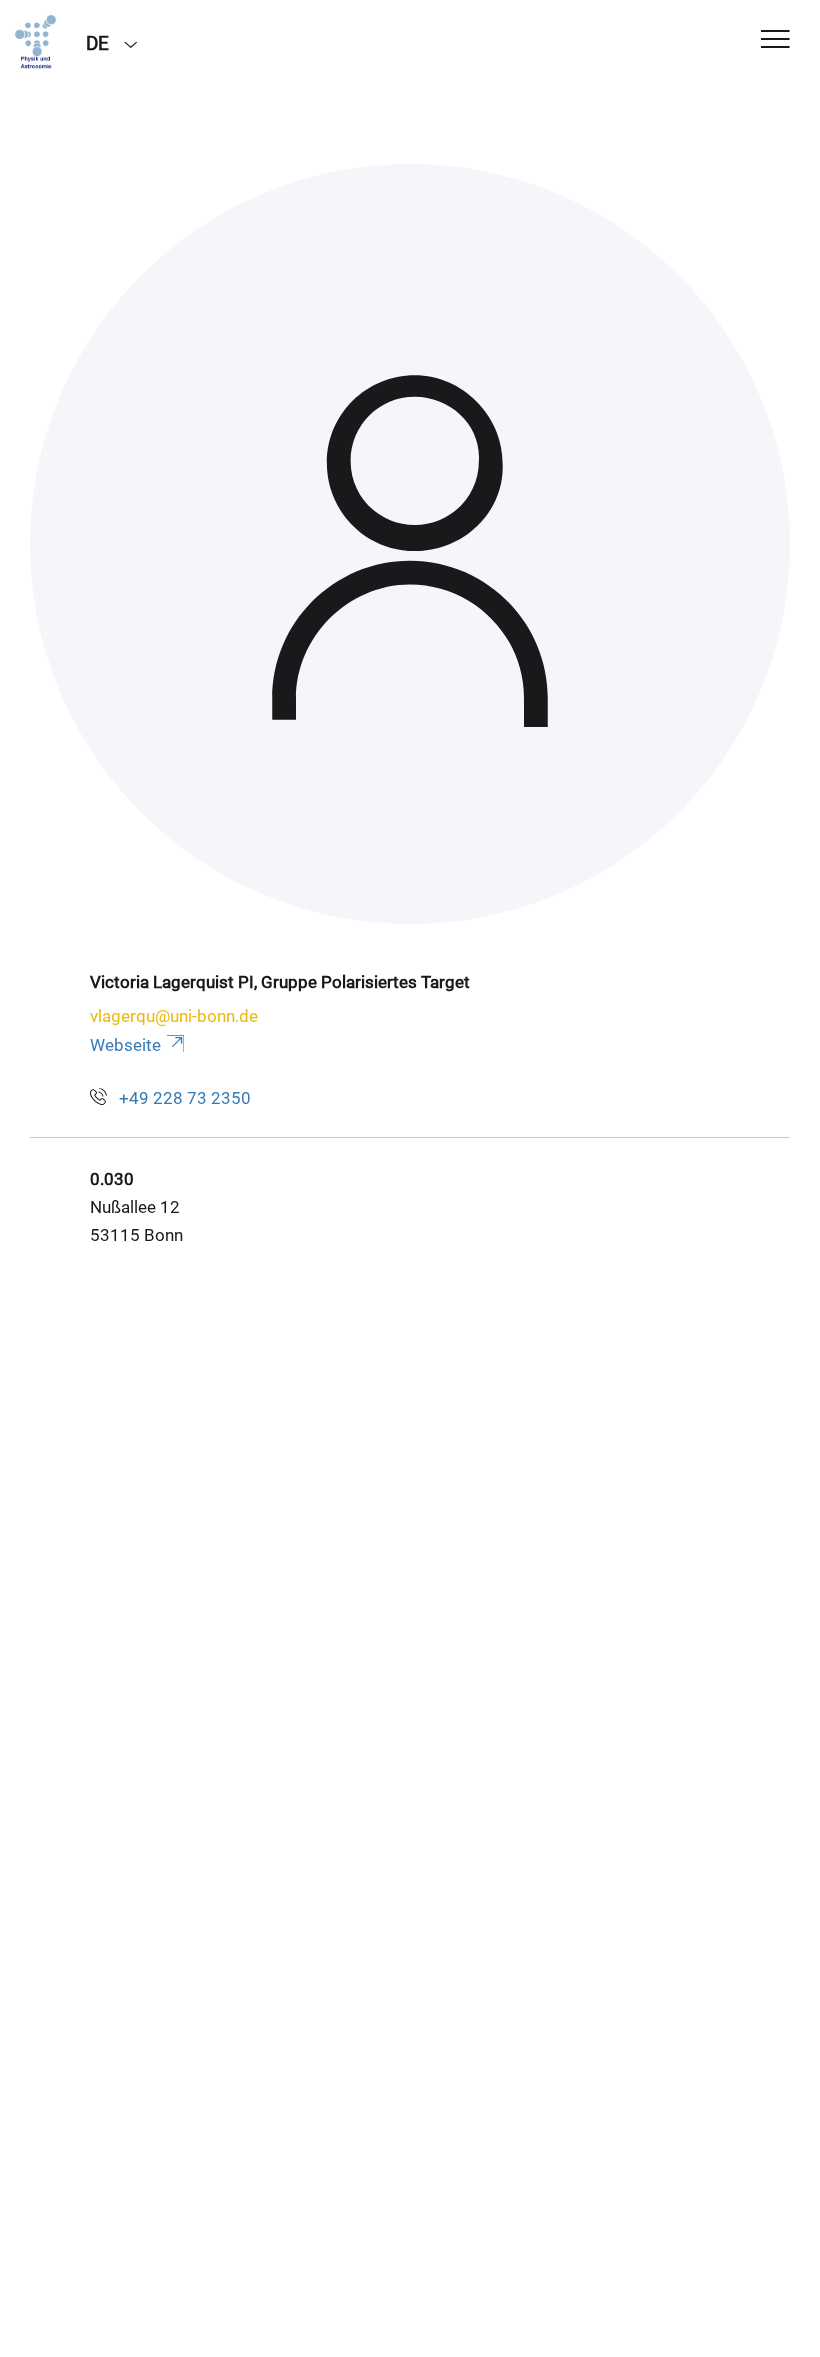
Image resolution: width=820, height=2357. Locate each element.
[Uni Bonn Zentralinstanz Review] (35, 42)
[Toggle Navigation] (775, 40)
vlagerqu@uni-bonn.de (174, 1016)
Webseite (125, 1045)
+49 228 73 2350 (185, 1098)
